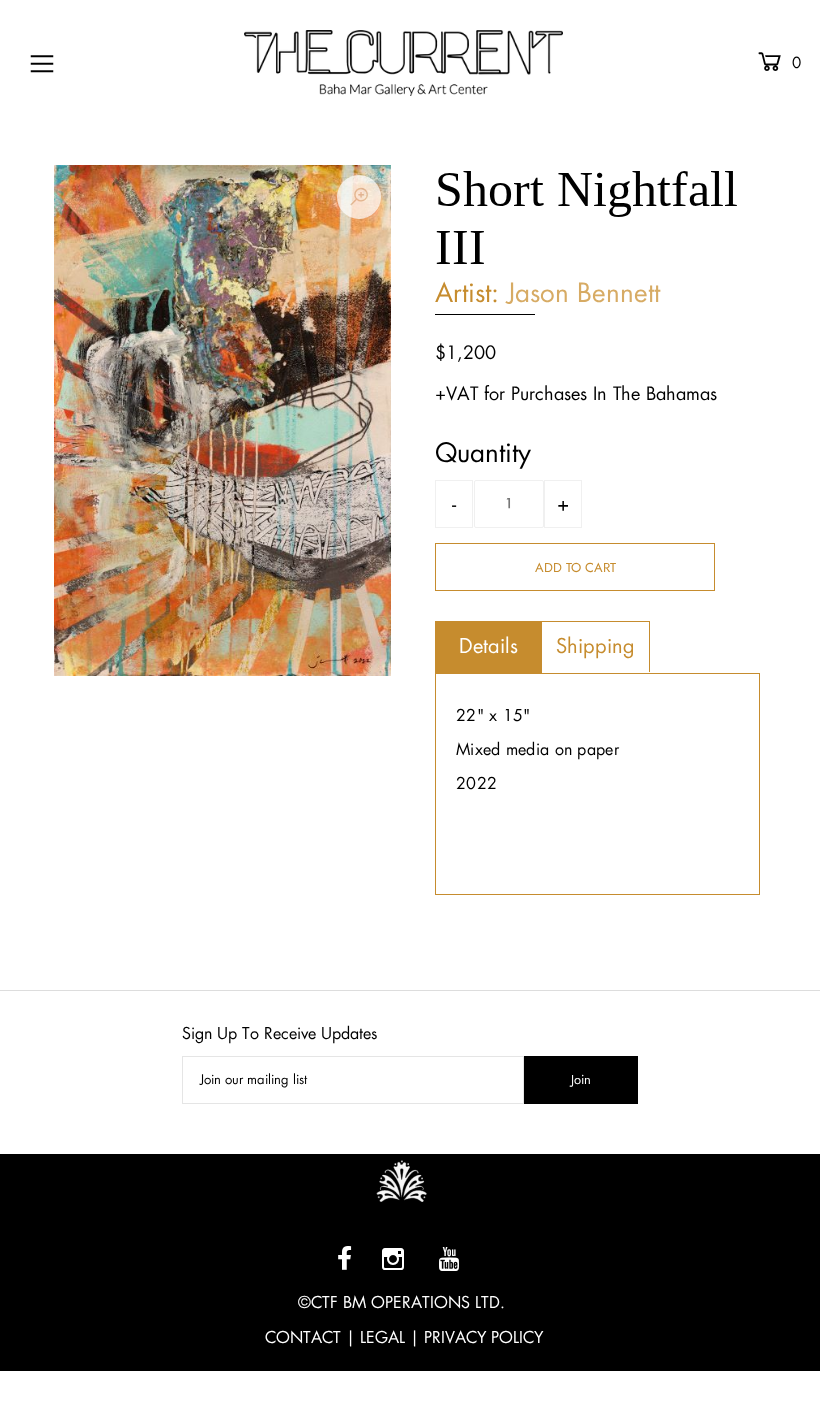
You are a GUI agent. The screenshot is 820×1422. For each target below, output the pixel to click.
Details (488, 646)
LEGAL (382, 1337)
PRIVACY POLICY (483, 1337)
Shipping (595, 646)
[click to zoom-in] (359, 197)
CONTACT (303, 1337)
